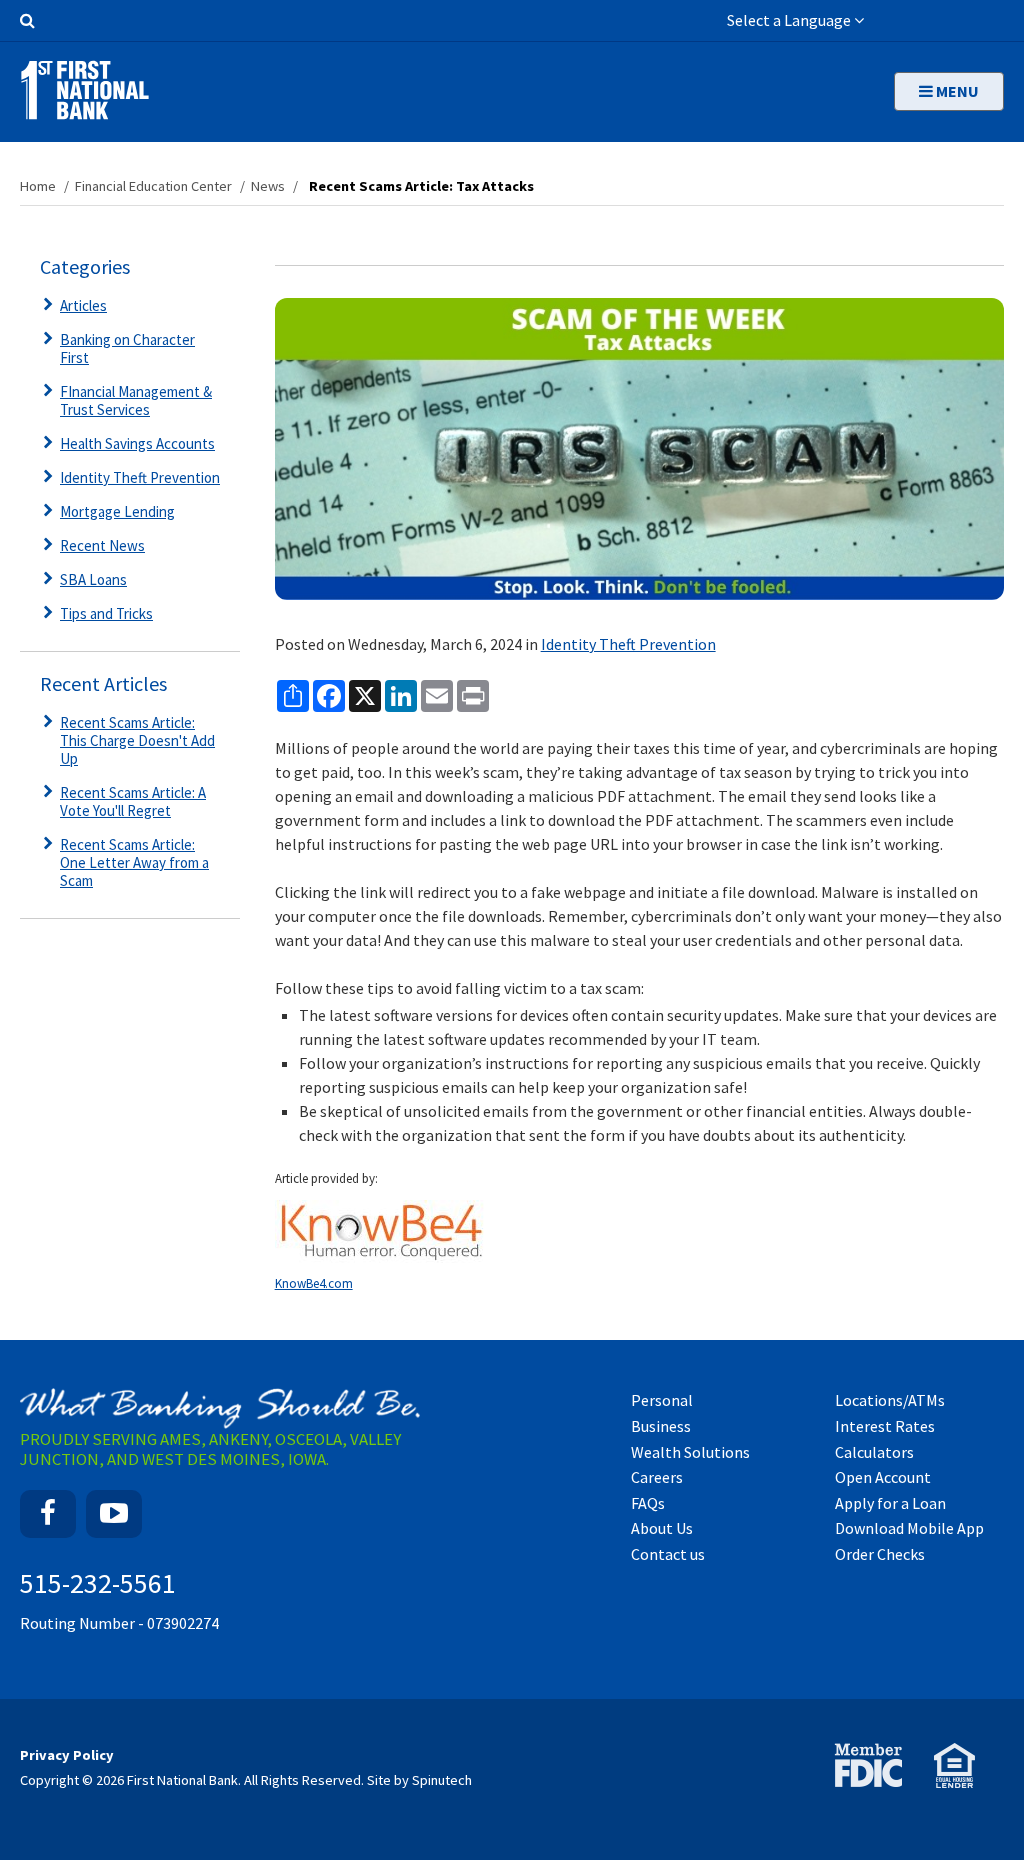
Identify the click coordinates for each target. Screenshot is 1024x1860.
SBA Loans (93, 579)
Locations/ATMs (890, 1400)
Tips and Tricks (106, 613)
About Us (662, 1528)
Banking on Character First (127, 348)
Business (661, 1426)
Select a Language (790, 20)
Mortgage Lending (117, 511)
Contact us (668, 1554)
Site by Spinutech (419, 1780)
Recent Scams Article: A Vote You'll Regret (133, 801)
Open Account (883, 1477)
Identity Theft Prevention (628, 644)
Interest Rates (885, 1426)
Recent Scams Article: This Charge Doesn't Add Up (137, 740)
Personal (662, 1400)
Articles (83, 305)
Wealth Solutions (690, 1452)
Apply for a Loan (890, 1503)
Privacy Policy (67, 1755)
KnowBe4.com (314, 1283)
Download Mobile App (909, 1528)
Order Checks (880, 1554)
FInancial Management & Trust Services (136, 400)
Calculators (874, 1452)
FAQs (648, 1503)
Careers (657, 1477)
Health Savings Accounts (137, 443)
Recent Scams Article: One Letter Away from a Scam (134, 862)
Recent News (102, 545)
